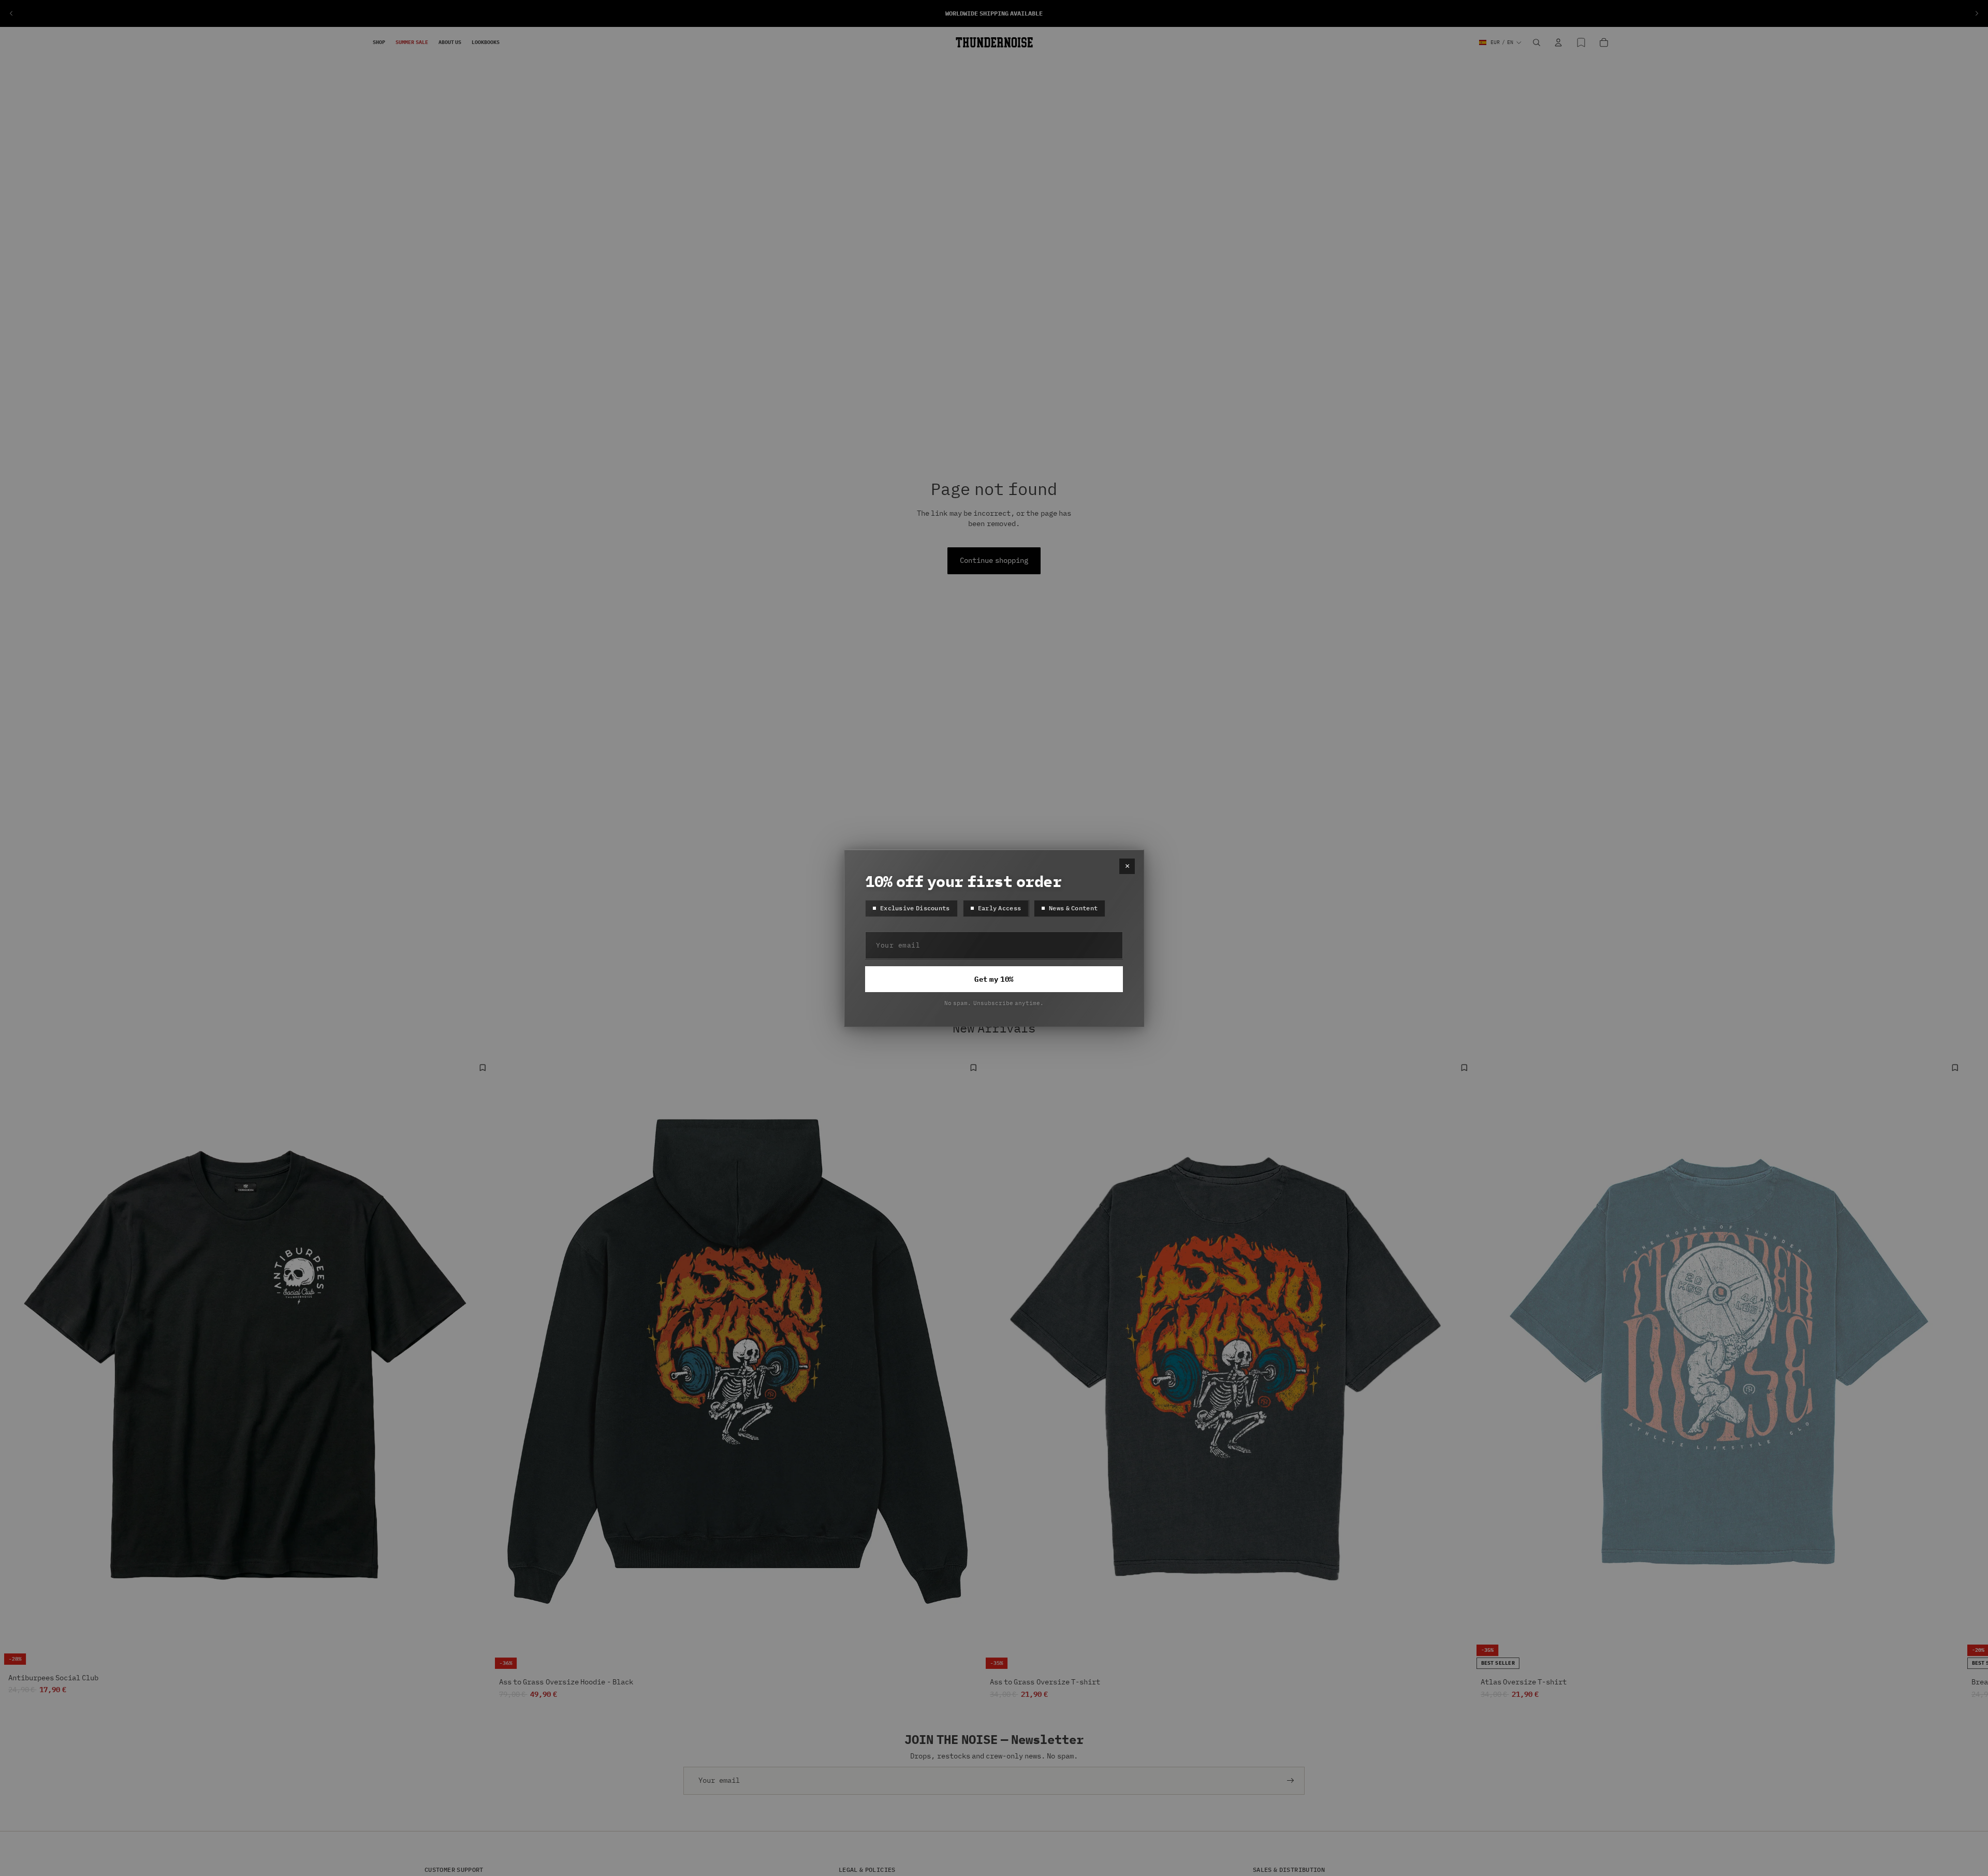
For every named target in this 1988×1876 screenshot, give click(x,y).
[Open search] (1537, 42)
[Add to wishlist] (483, 1068)
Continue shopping (994, 560)
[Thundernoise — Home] (994, 42)
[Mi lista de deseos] (1581, 42)
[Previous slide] (11, 13)
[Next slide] (1977, 13)
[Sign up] (1291, 1781)
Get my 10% (994, 980)
